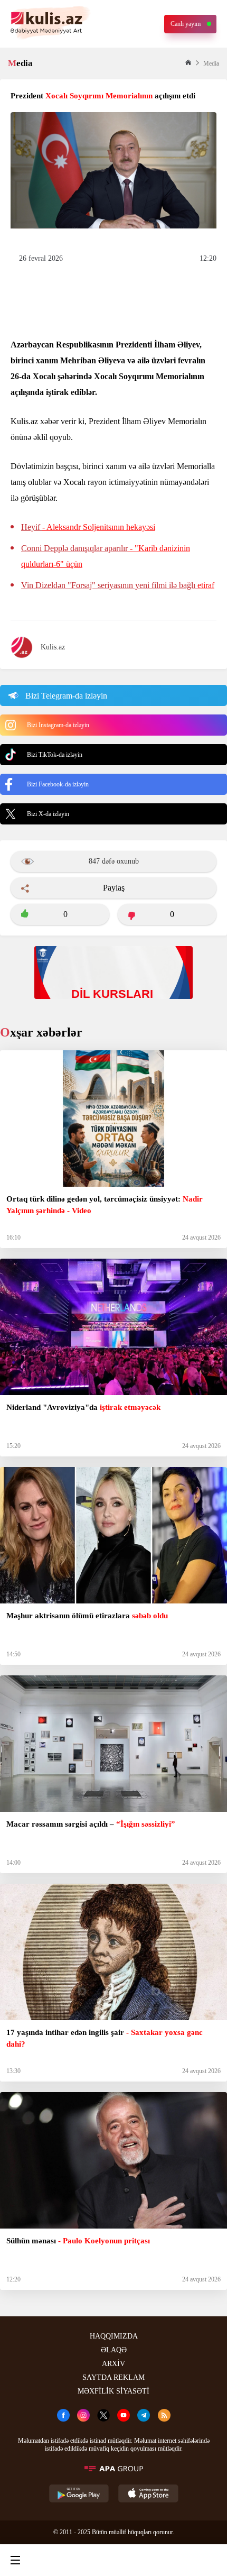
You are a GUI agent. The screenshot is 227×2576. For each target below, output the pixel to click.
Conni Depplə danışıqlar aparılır (106, 556)
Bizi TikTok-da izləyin (55, 755)
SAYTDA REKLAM (113, 2377)
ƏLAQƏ (114, 2350)
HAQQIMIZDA (114, 2336)
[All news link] (210, 2560)
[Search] (63, 2560)
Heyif (88, 527)
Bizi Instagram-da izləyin (58, 725)
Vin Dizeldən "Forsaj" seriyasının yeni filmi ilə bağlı (118, 585)
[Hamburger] (15, 2560)
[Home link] (112, 2560)
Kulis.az (53, 647)
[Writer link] (160, 2560)
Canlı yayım (186, 24)
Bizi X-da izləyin (48, 814)
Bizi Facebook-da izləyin (58, 784)
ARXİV (113, 2364)
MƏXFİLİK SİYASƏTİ (113, 2391)
